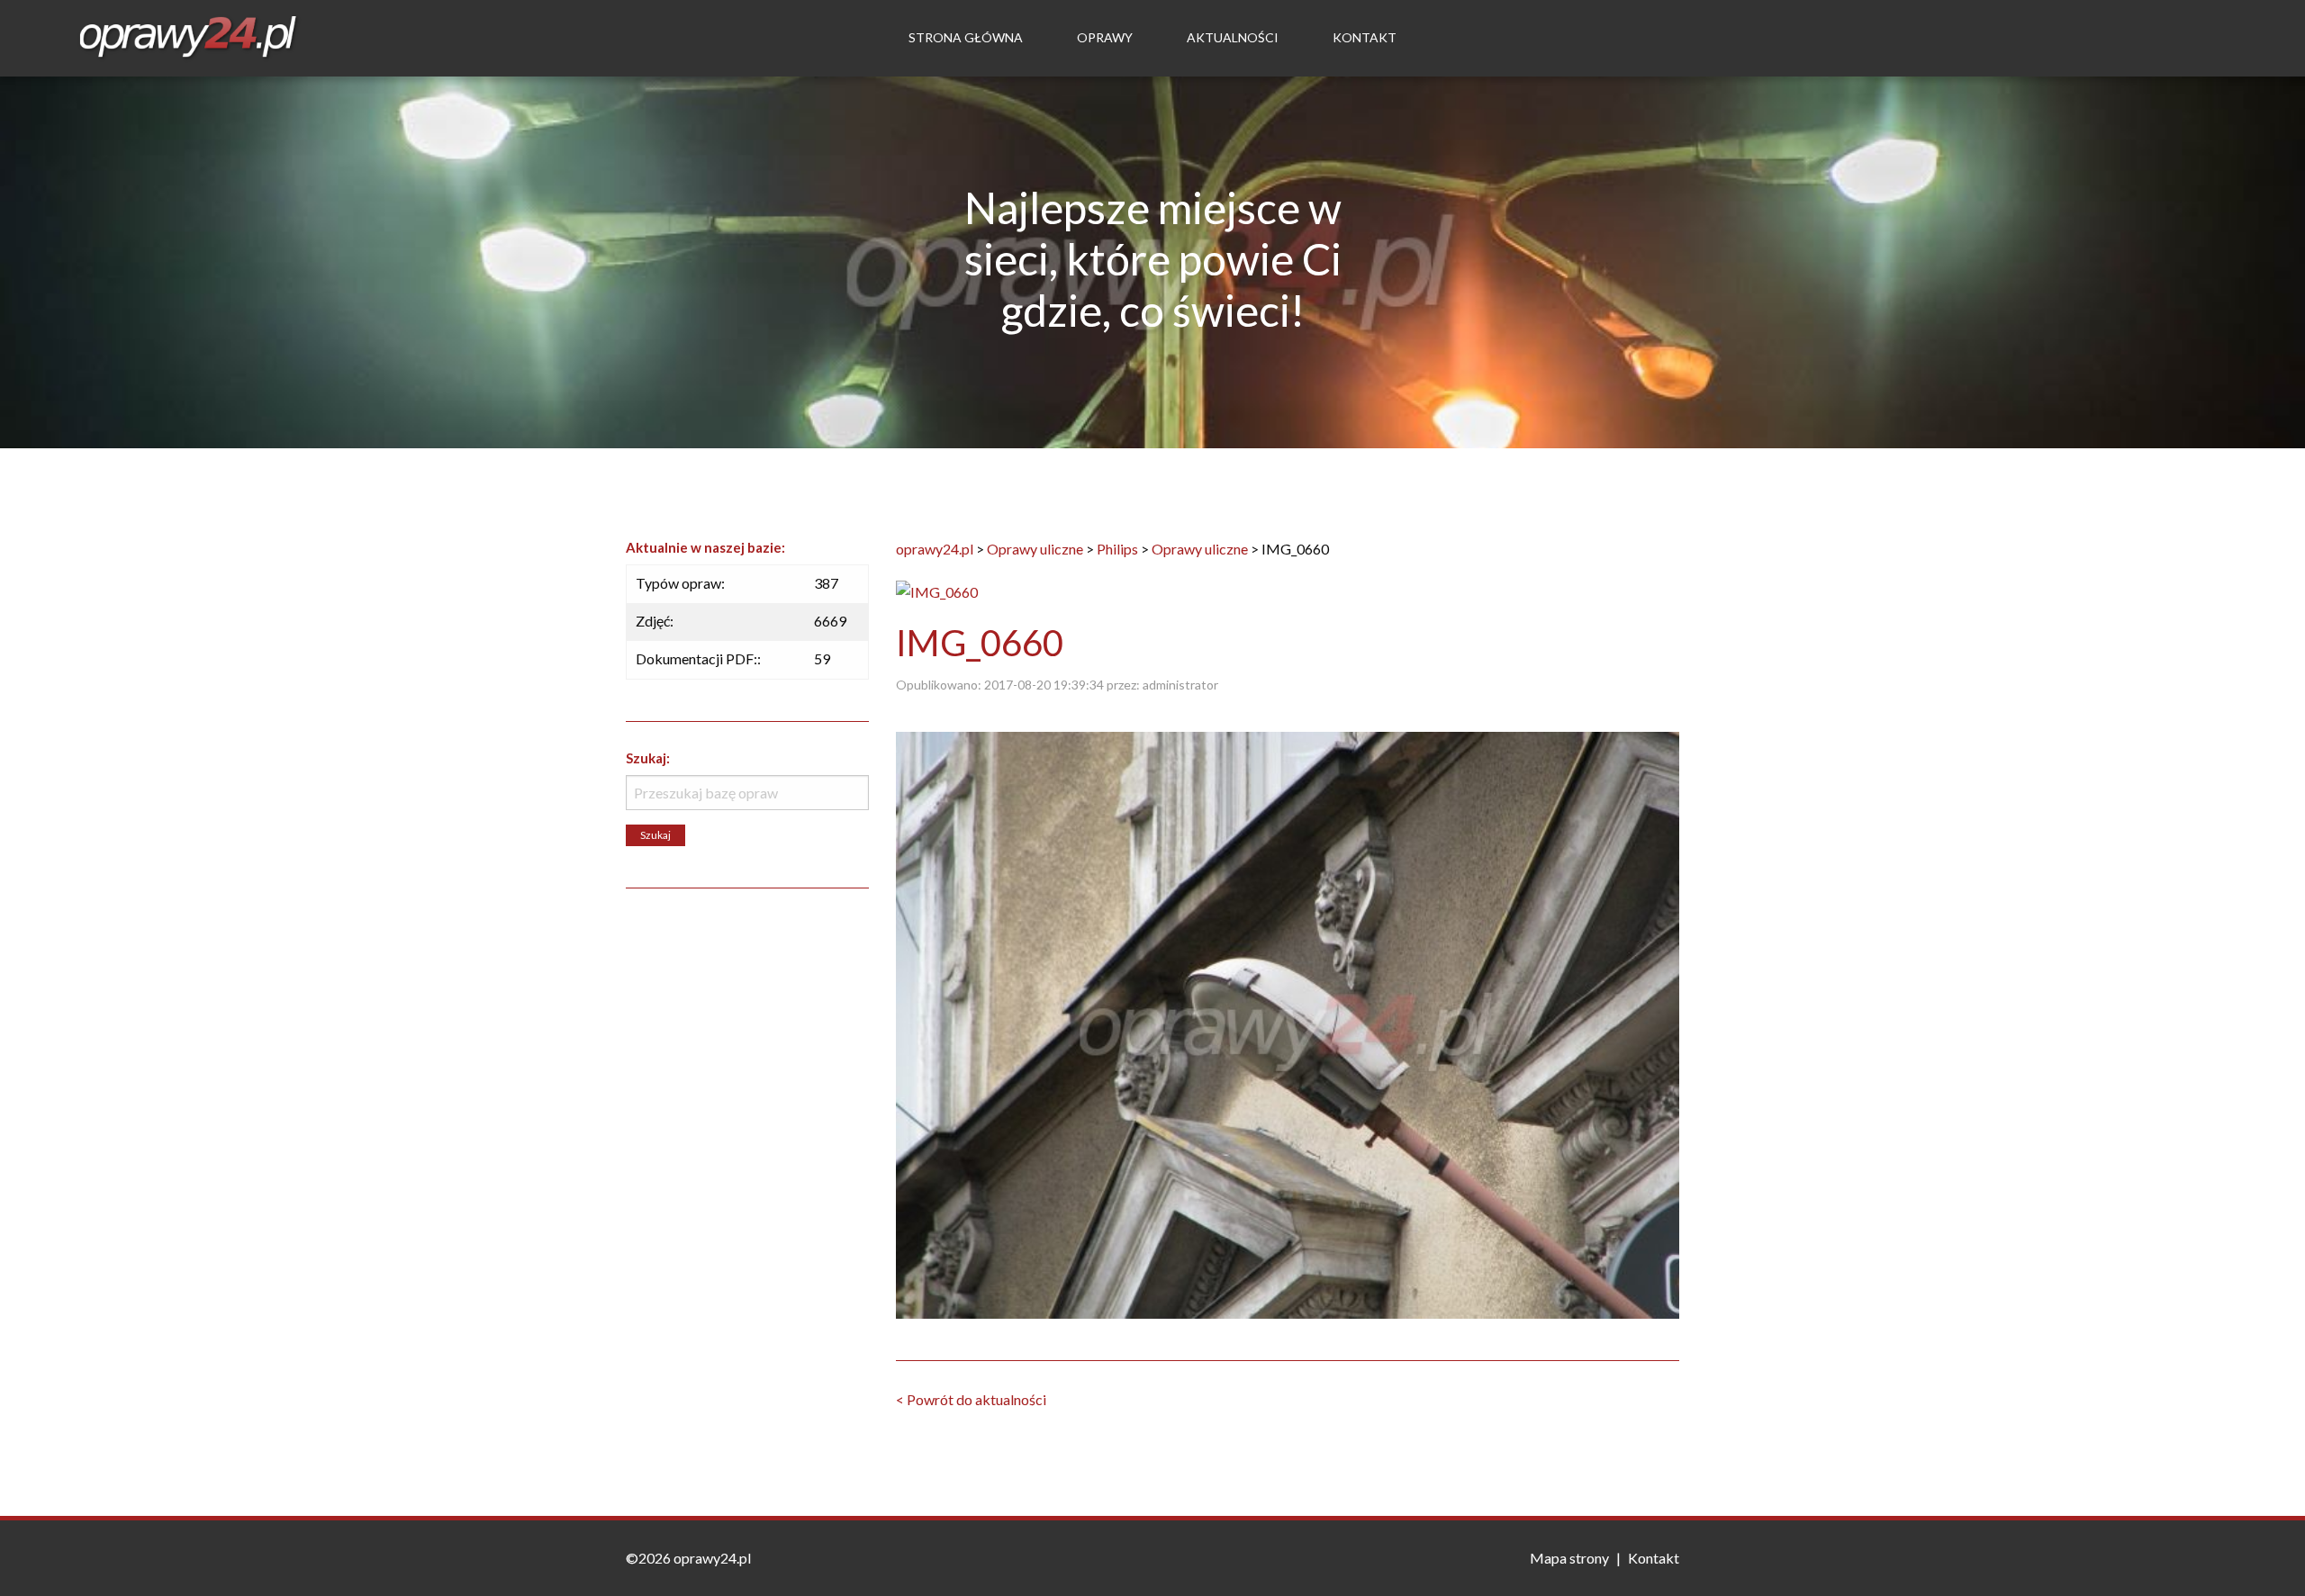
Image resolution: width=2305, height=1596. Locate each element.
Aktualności (1233, 37)
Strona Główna (966, 37)
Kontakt (1365, 37)
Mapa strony (1569, 1558)
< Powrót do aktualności (971, 1399)
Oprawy (1105, 37)
